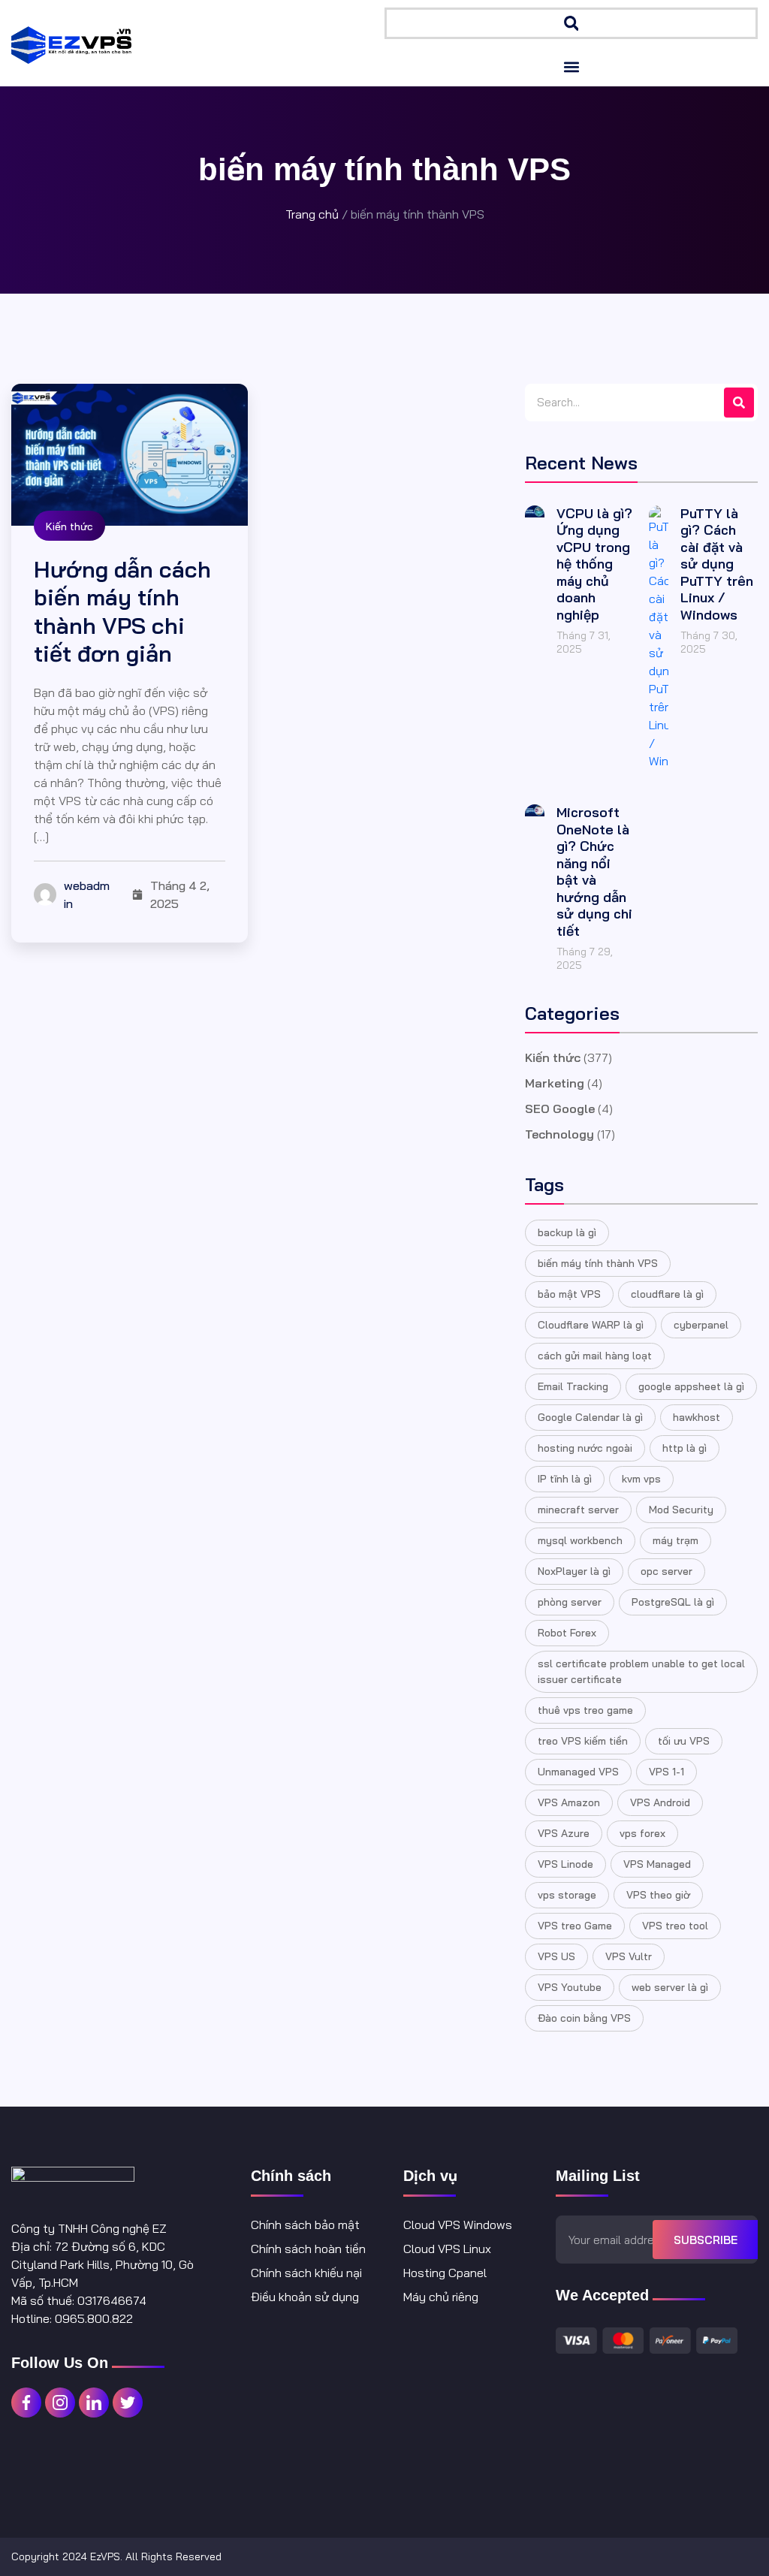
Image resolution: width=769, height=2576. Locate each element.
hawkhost (697, 1417)
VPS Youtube (570, 1987)
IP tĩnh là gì (565, 1479)
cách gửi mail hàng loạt (595, 1356)
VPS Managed (657, 1864)
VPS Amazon (569, 1802)
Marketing (555, 1083)
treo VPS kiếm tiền (583, 1741)
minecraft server (578, 1510)
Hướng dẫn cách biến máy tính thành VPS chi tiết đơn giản (122, 612)
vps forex (642, 1833)
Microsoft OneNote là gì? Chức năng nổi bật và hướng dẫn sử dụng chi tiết (594, 872)
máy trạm (676, 1540)
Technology (559, 1134)
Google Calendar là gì (590, 1417)
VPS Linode (565, 1864)
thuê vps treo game (585, 1710)
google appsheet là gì (691, 1386)
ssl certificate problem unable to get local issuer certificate (641, 1671)
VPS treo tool (675, 1926)
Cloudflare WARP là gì (591, 1325)
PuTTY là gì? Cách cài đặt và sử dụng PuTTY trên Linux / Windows (717, 564)
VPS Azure (564, 1833)
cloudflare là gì (667, 1294)
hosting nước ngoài (585, 1448)
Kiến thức (69, 526)
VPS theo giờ (658, 1895)
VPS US (556, 1956)
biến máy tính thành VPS (598, 1263)
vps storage (567, 1895)
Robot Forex (567, 1633)
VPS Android (660, 1802)
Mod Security (681, 1510)
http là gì (685, 1448)
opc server (666, 1571)
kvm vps (641, 1479)
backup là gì (567, 1232)
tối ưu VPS (684, 1741)
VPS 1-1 (666, 1772)
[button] (571, 23)
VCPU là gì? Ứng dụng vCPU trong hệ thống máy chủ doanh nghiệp (594, 564)
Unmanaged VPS (578, 1772)
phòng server (570, 1602)
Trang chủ (312, 214)
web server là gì (670, 1987)
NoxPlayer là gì (574, 1571)
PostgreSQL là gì (673, 1602)
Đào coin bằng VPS (584, 2018)
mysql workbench (580, 1540)
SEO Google (560, 1109)
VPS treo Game (575, 1926)
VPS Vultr (629, 1956)
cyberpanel (701, 1325)
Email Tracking (573, 1386)
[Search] (739, 403)
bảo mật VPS (569, 1294)
